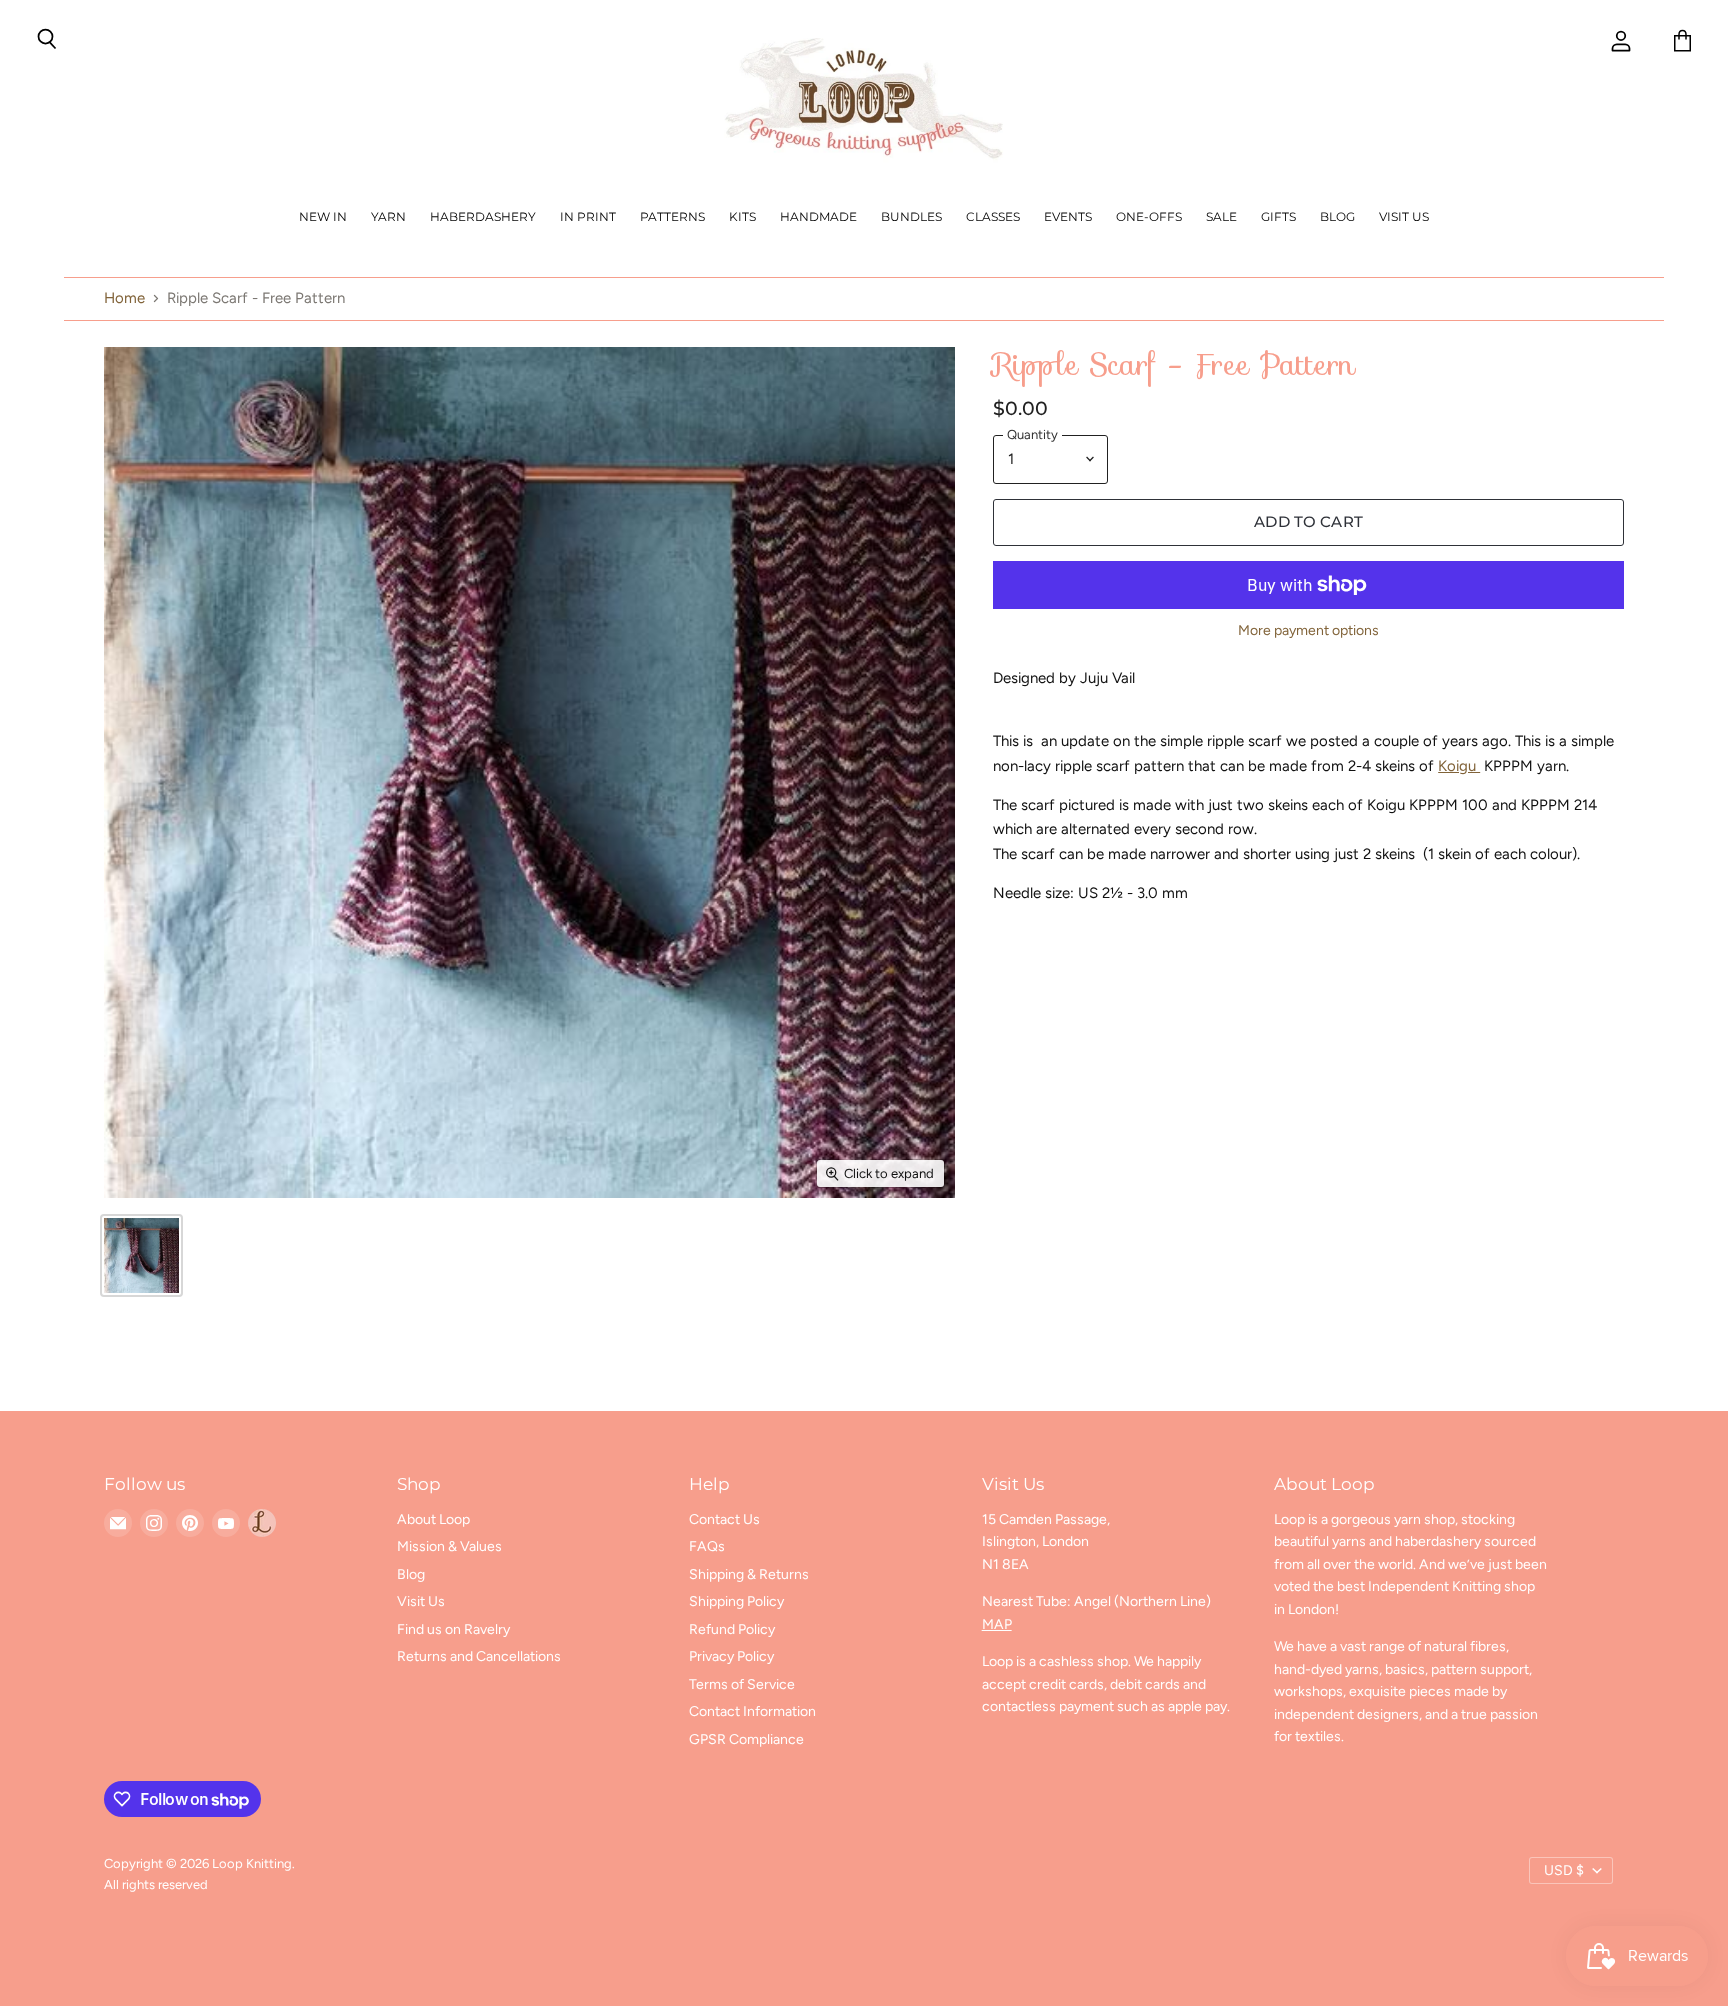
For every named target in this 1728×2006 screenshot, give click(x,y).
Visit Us (1404, 216)
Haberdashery (483, 216)
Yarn (388, 216)
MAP (997, 1624)
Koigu (1459, 766)
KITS (742, 216)
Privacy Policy (731, 1656)
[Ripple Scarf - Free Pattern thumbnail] (141, 1255)
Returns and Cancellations (479, 1656)
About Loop (433, 1519)
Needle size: (1035, 893)
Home (124, 298)
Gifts (1278, 216)
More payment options (1308, 631)
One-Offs (1149, 216)
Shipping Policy (736, 1601)
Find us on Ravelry (453, 1629)
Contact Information (752, 1711)
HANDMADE (818, 216)
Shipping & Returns (749, 1574)
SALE (1221, 216)
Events (1068, 216)
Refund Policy (732, 1629)
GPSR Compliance (746, 1739)
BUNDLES (911, 216)
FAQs (707, 1546)
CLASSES (993, 216)
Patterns (672, 216)
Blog (1337, 216)
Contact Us (724, 1519)
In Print (588, 216)
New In (323, 216)
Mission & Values (449, 1546)
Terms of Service (742, 1684)
